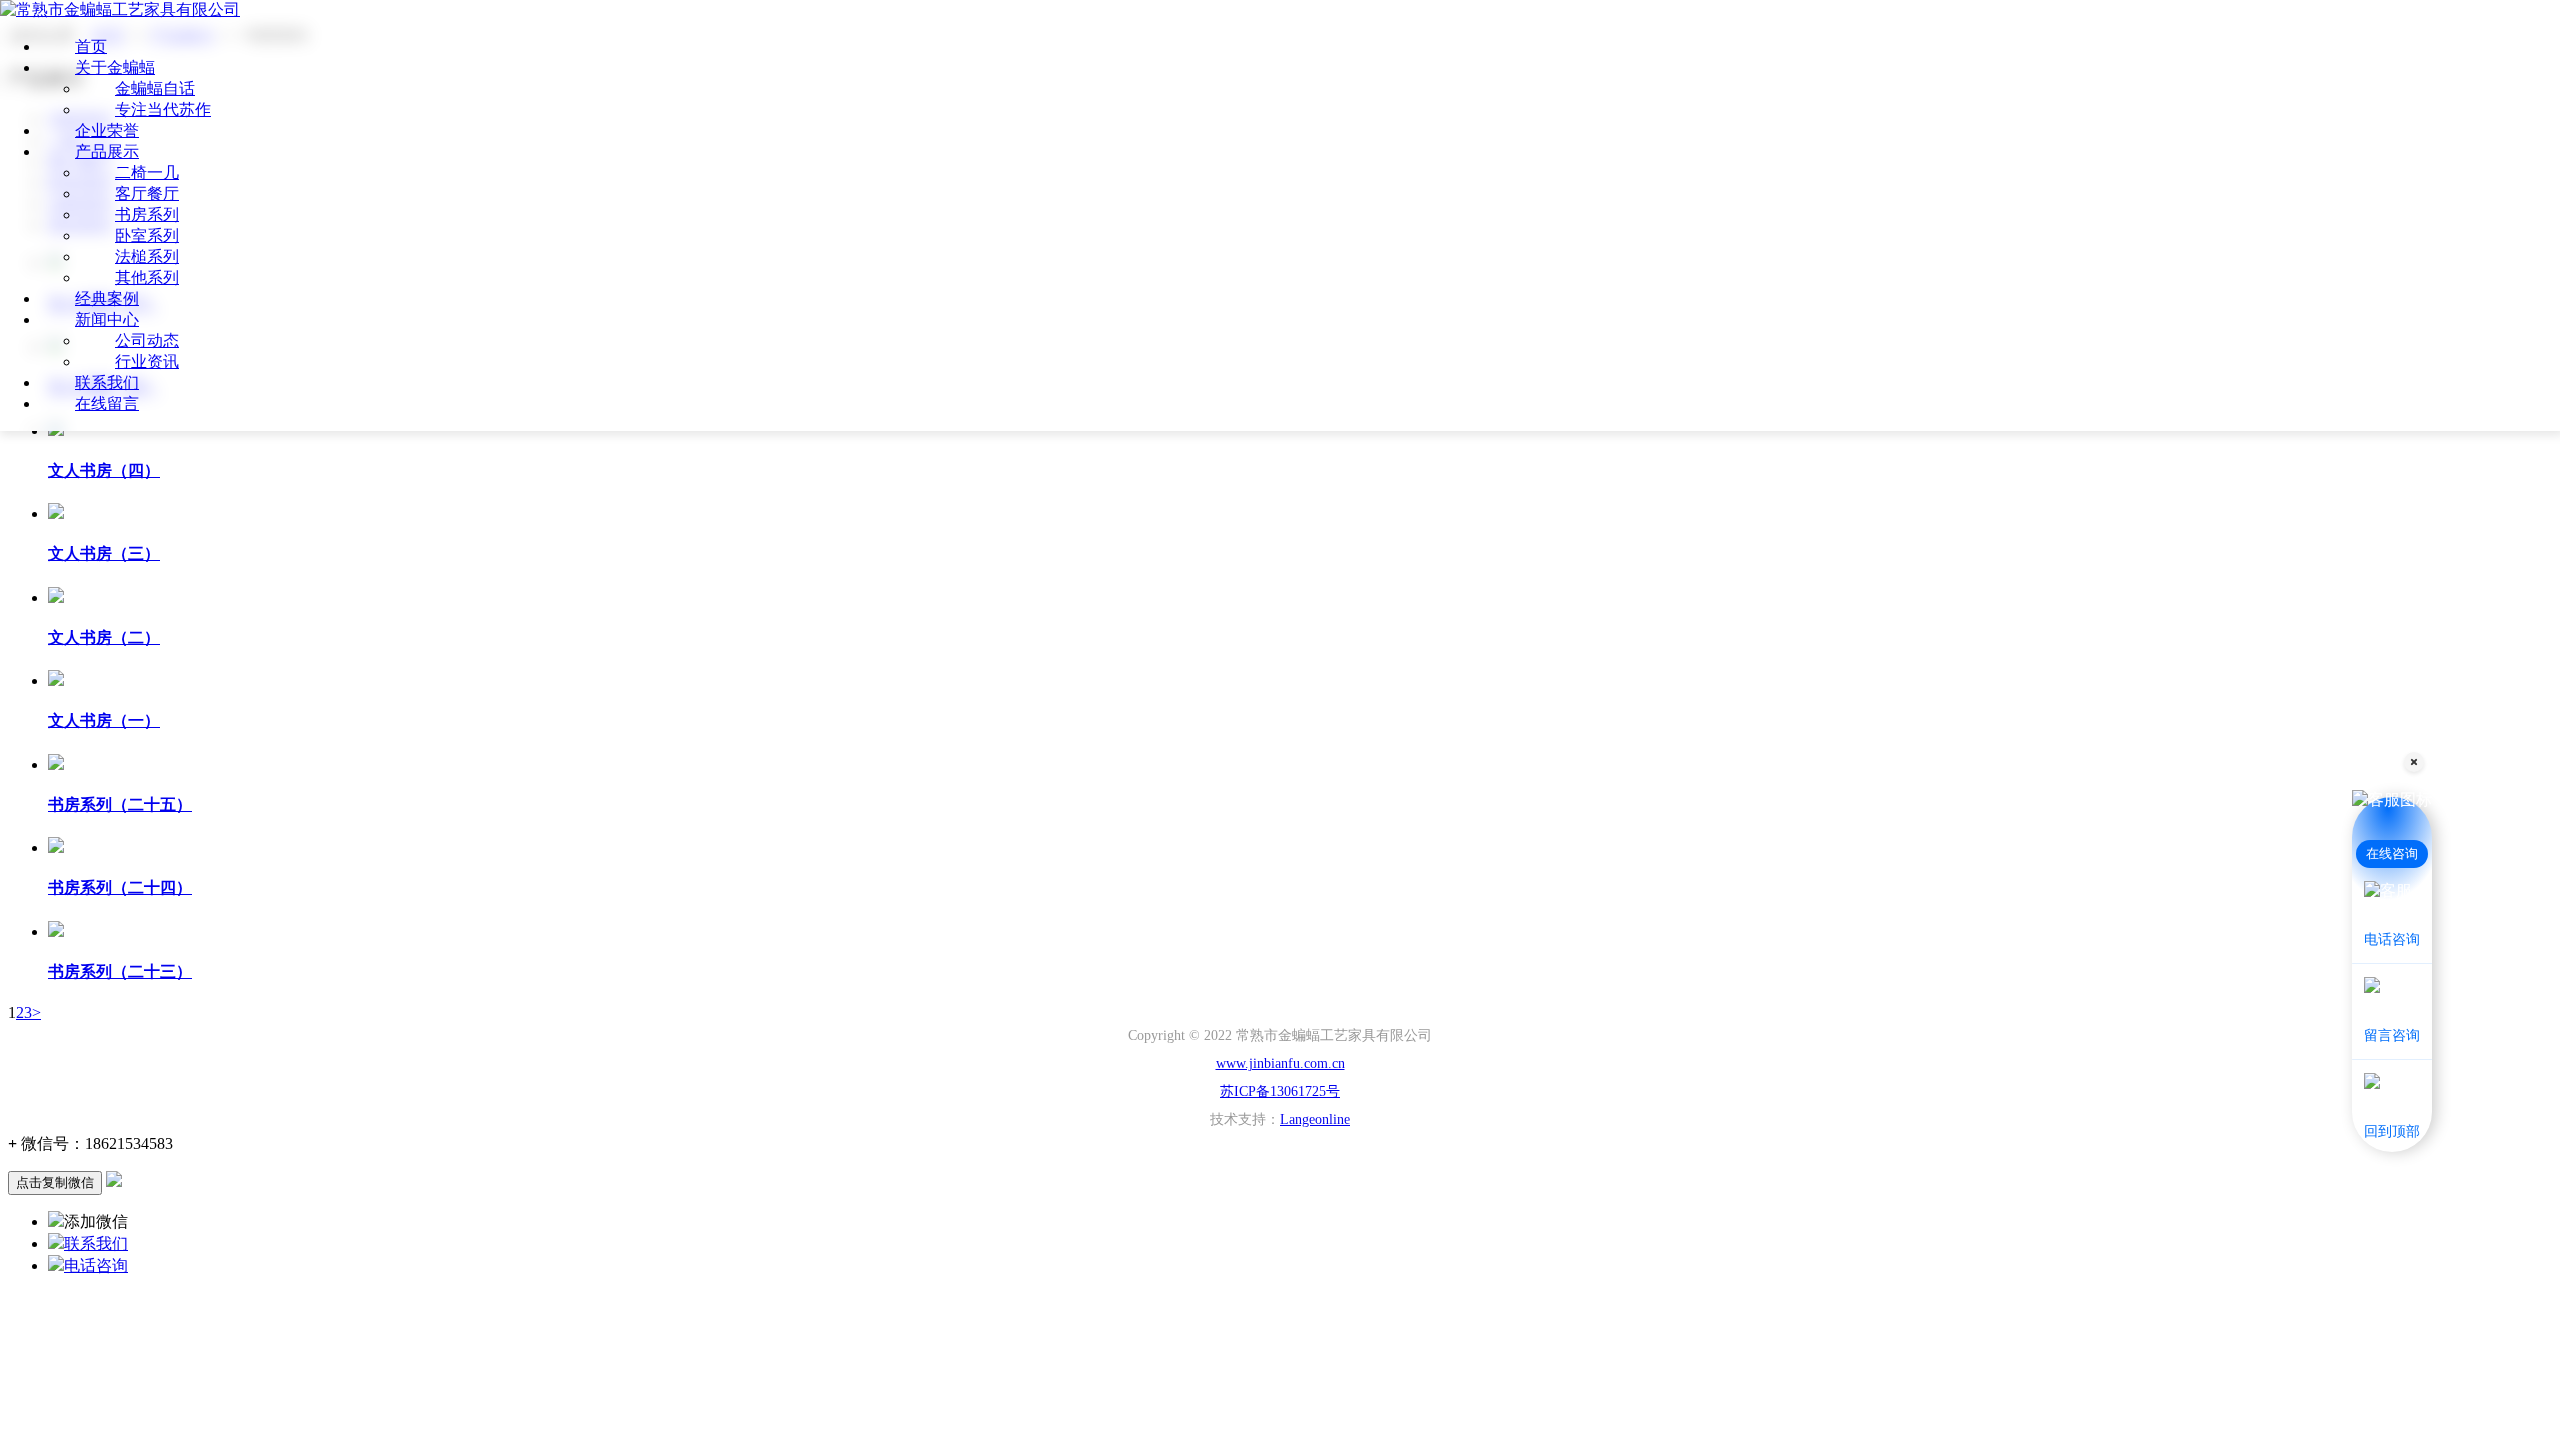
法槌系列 (147, 256)
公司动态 (147, 340)
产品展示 (107, 151)
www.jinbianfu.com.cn (1280, 1063)
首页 (91, 46)
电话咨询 (96, 1265)
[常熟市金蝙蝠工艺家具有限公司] (120, 9)
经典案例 (107, 298)
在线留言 (107, 403)
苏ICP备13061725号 (1280, 1091)
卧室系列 (147, 235)
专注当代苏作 (163, 109)
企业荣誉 (107, 130)
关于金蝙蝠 (115, 67)
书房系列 (147, 214)
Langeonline (1315, 1119)
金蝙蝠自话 (155, 88)
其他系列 (147, 277)
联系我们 (107, 382)
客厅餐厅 (147, 193)
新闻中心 (107, 319)
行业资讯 (147, 361)
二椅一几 (147, 172)
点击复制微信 (55, 1182)
